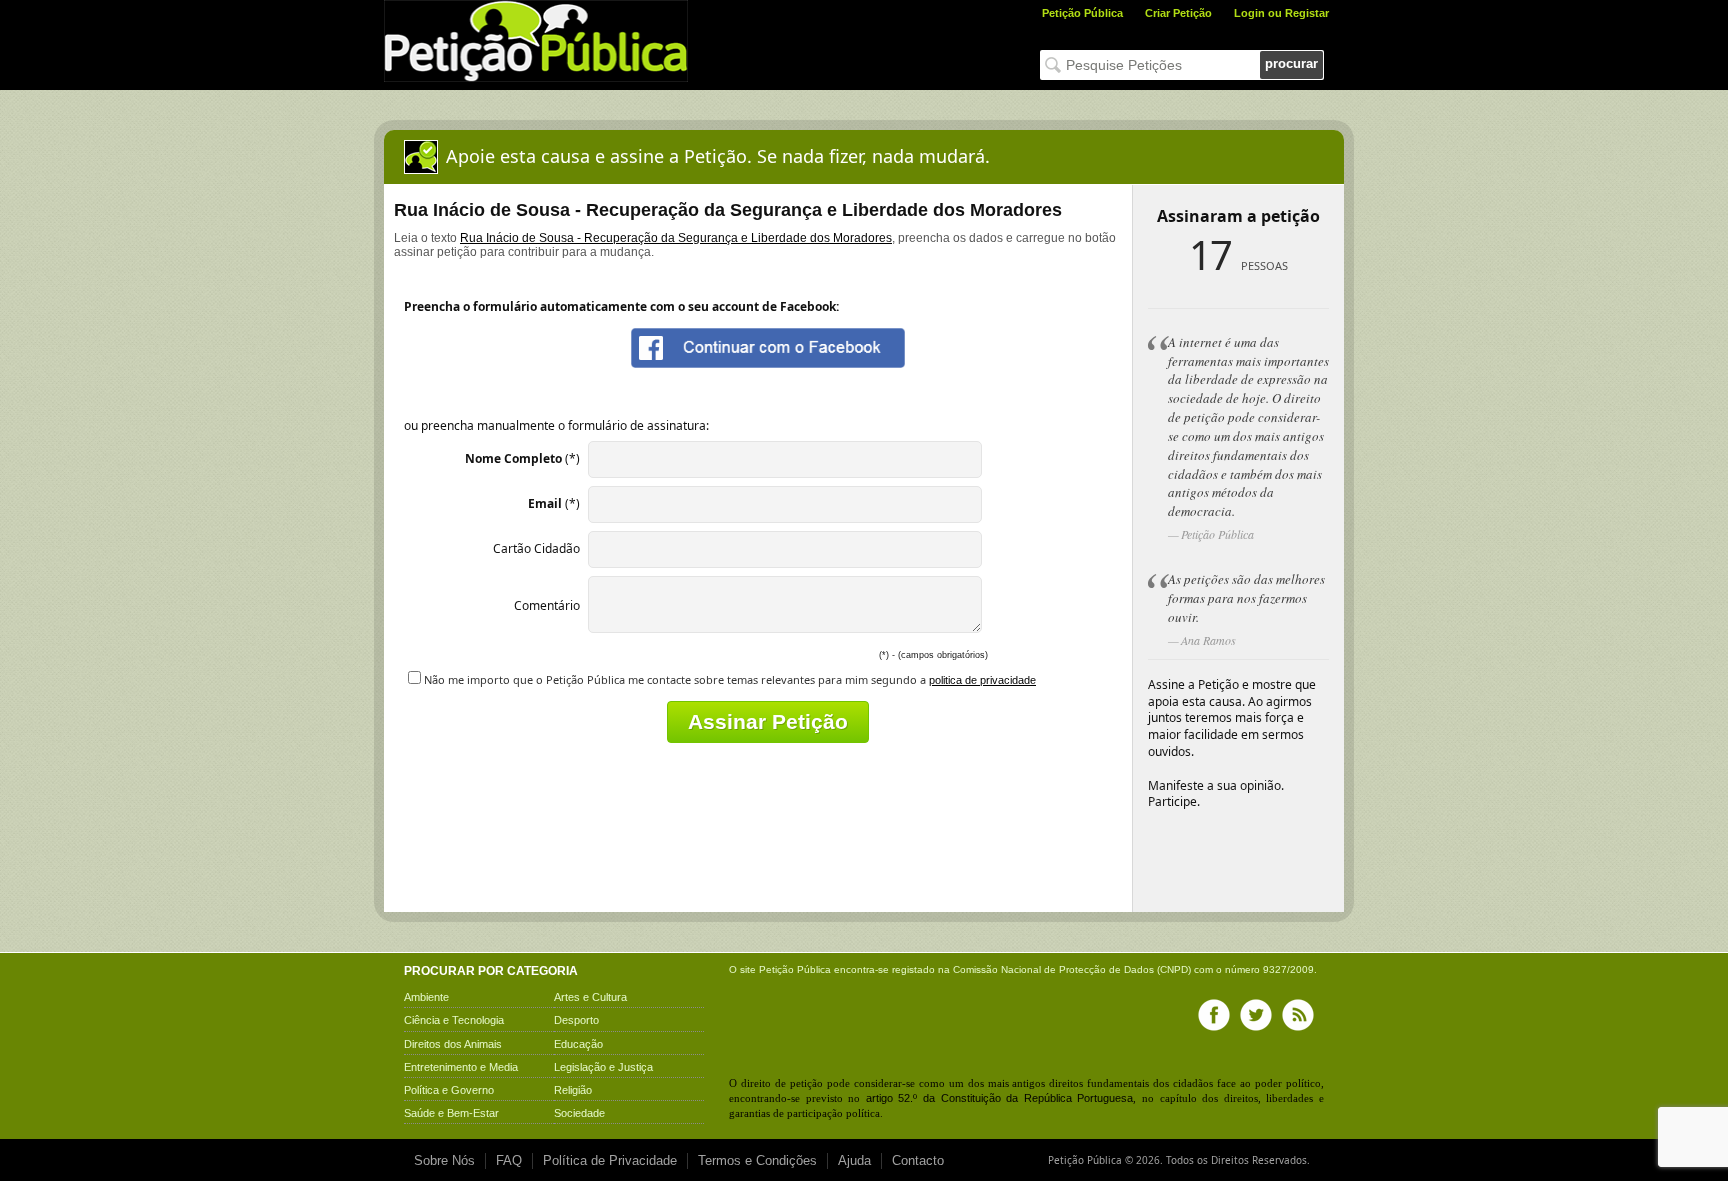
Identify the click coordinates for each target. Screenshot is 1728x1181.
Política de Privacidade (610, 1160)
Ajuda (854, 1160)
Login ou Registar (1281, 13)
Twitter (1256, 1015)
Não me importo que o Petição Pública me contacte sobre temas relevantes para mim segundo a (730, 679)
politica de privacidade (982, 680)
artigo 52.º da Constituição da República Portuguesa (1000, 1098)
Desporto (576, 1020)
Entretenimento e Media (461, 1067)
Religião (573, 1090)
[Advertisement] (768, 863)
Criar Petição (1178, 13)
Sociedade (579, 1113)
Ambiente (426, 997)
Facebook (1214, 1015)
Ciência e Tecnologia (454, 1020)
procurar (1291, 63)
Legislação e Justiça (603, 1067)
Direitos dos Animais (453, 1044)
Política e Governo (449, 1090)
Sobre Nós (444, 1160)
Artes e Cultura (590, 997)
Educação (578, 1044)
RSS (1298, 1015)
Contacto (918, 1160)
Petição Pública (1082, 13)
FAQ (509, 1160)
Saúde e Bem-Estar (451, 1113)
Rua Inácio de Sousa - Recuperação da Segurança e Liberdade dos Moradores (676, 238)
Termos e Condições (757, 1160)
